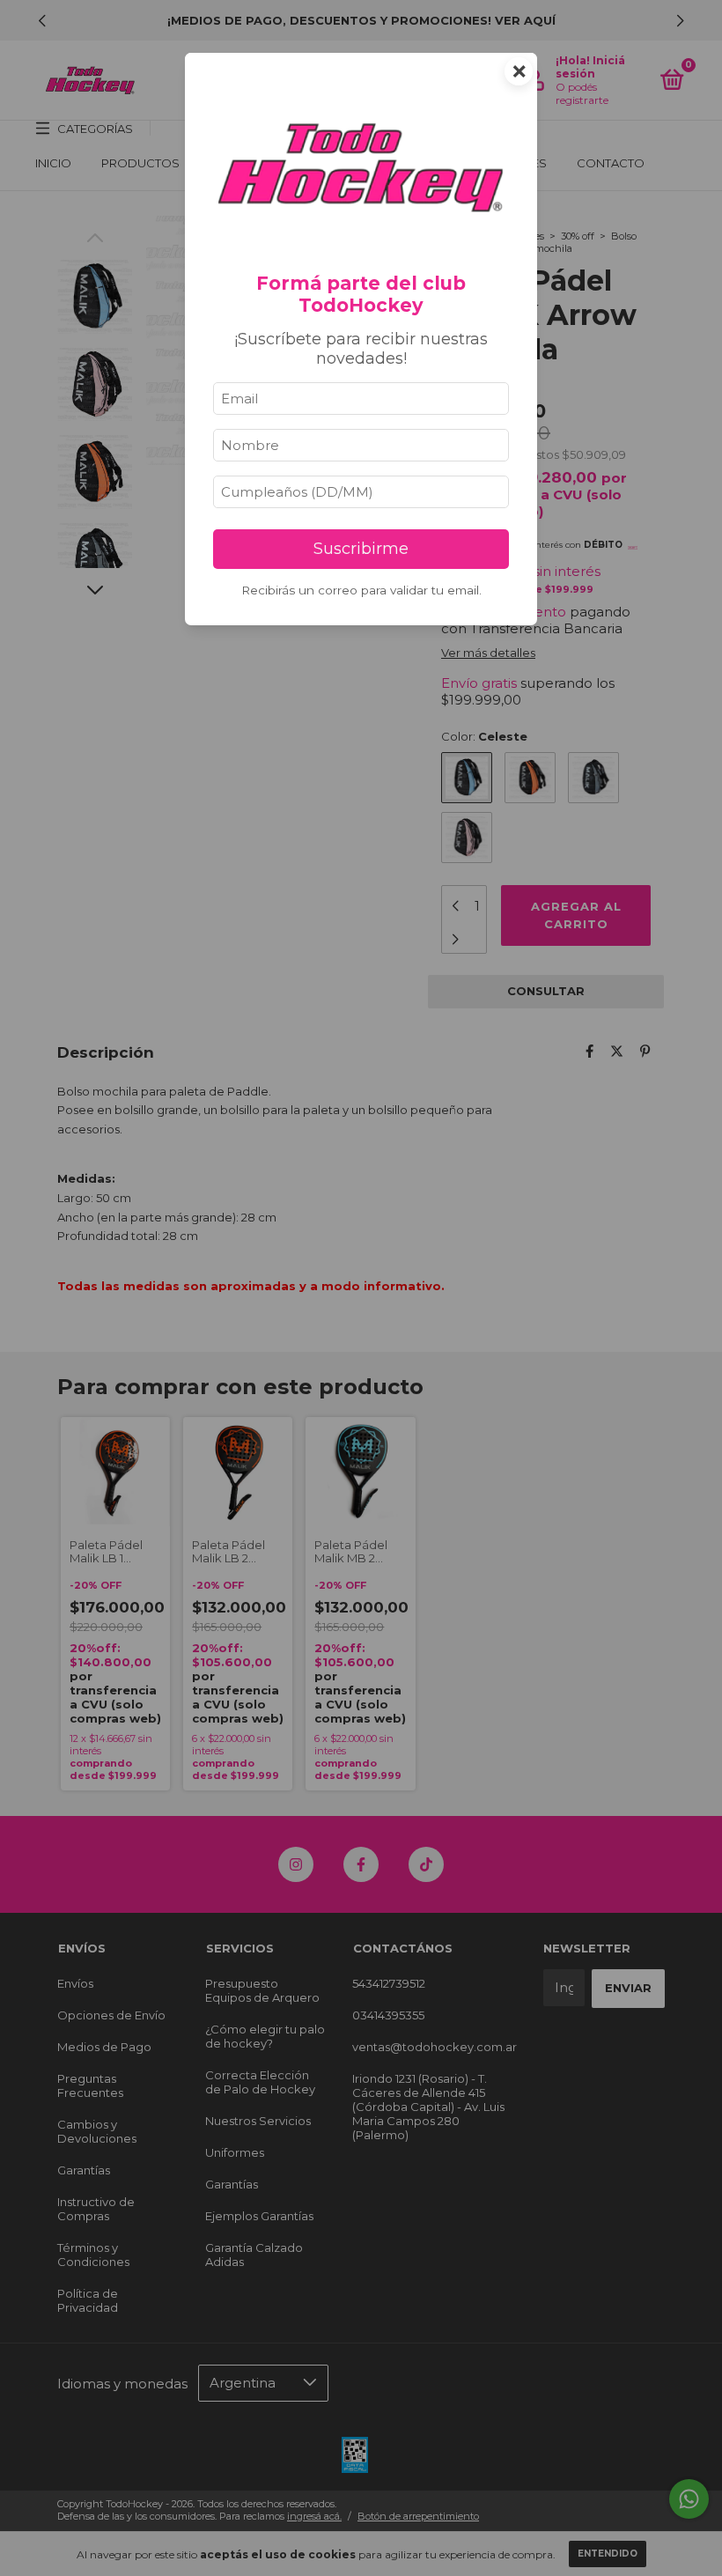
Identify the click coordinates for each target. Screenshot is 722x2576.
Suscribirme (361, 549)
